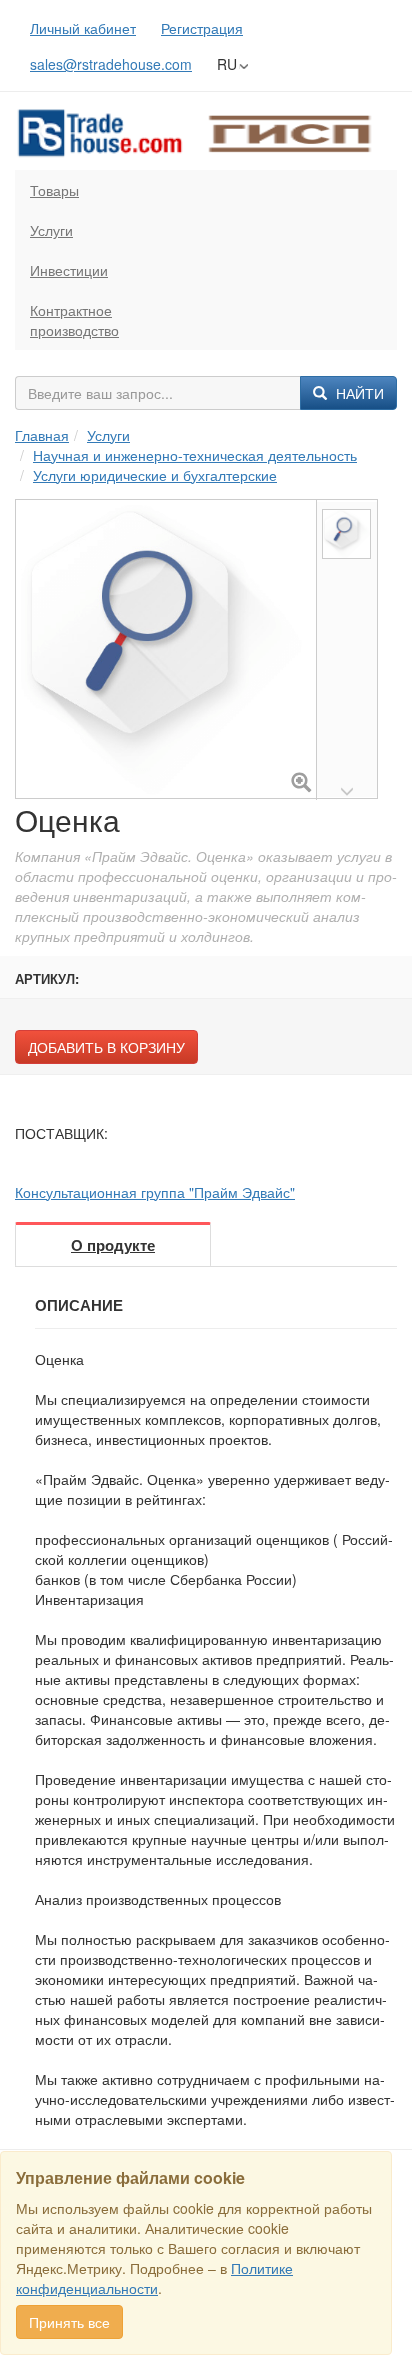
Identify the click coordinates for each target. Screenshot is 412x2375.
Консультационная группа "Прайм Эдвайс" (155, 1192)
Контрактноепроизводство (74, 320)
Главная (42, 435)
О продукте (113, 1245)
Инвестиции (69, 270)
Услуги (51, 230)
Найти (358, 393)
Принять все (69, 2322)
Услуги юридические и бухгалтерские (155, 475)
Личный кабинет (83, 28)
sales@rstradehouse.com (111, 64)
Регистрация (202, 28)
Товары (54, 190)
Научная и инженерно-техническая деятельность (195, 455)
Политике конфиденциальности (154, 2278)
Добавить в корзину (106, 1047)
